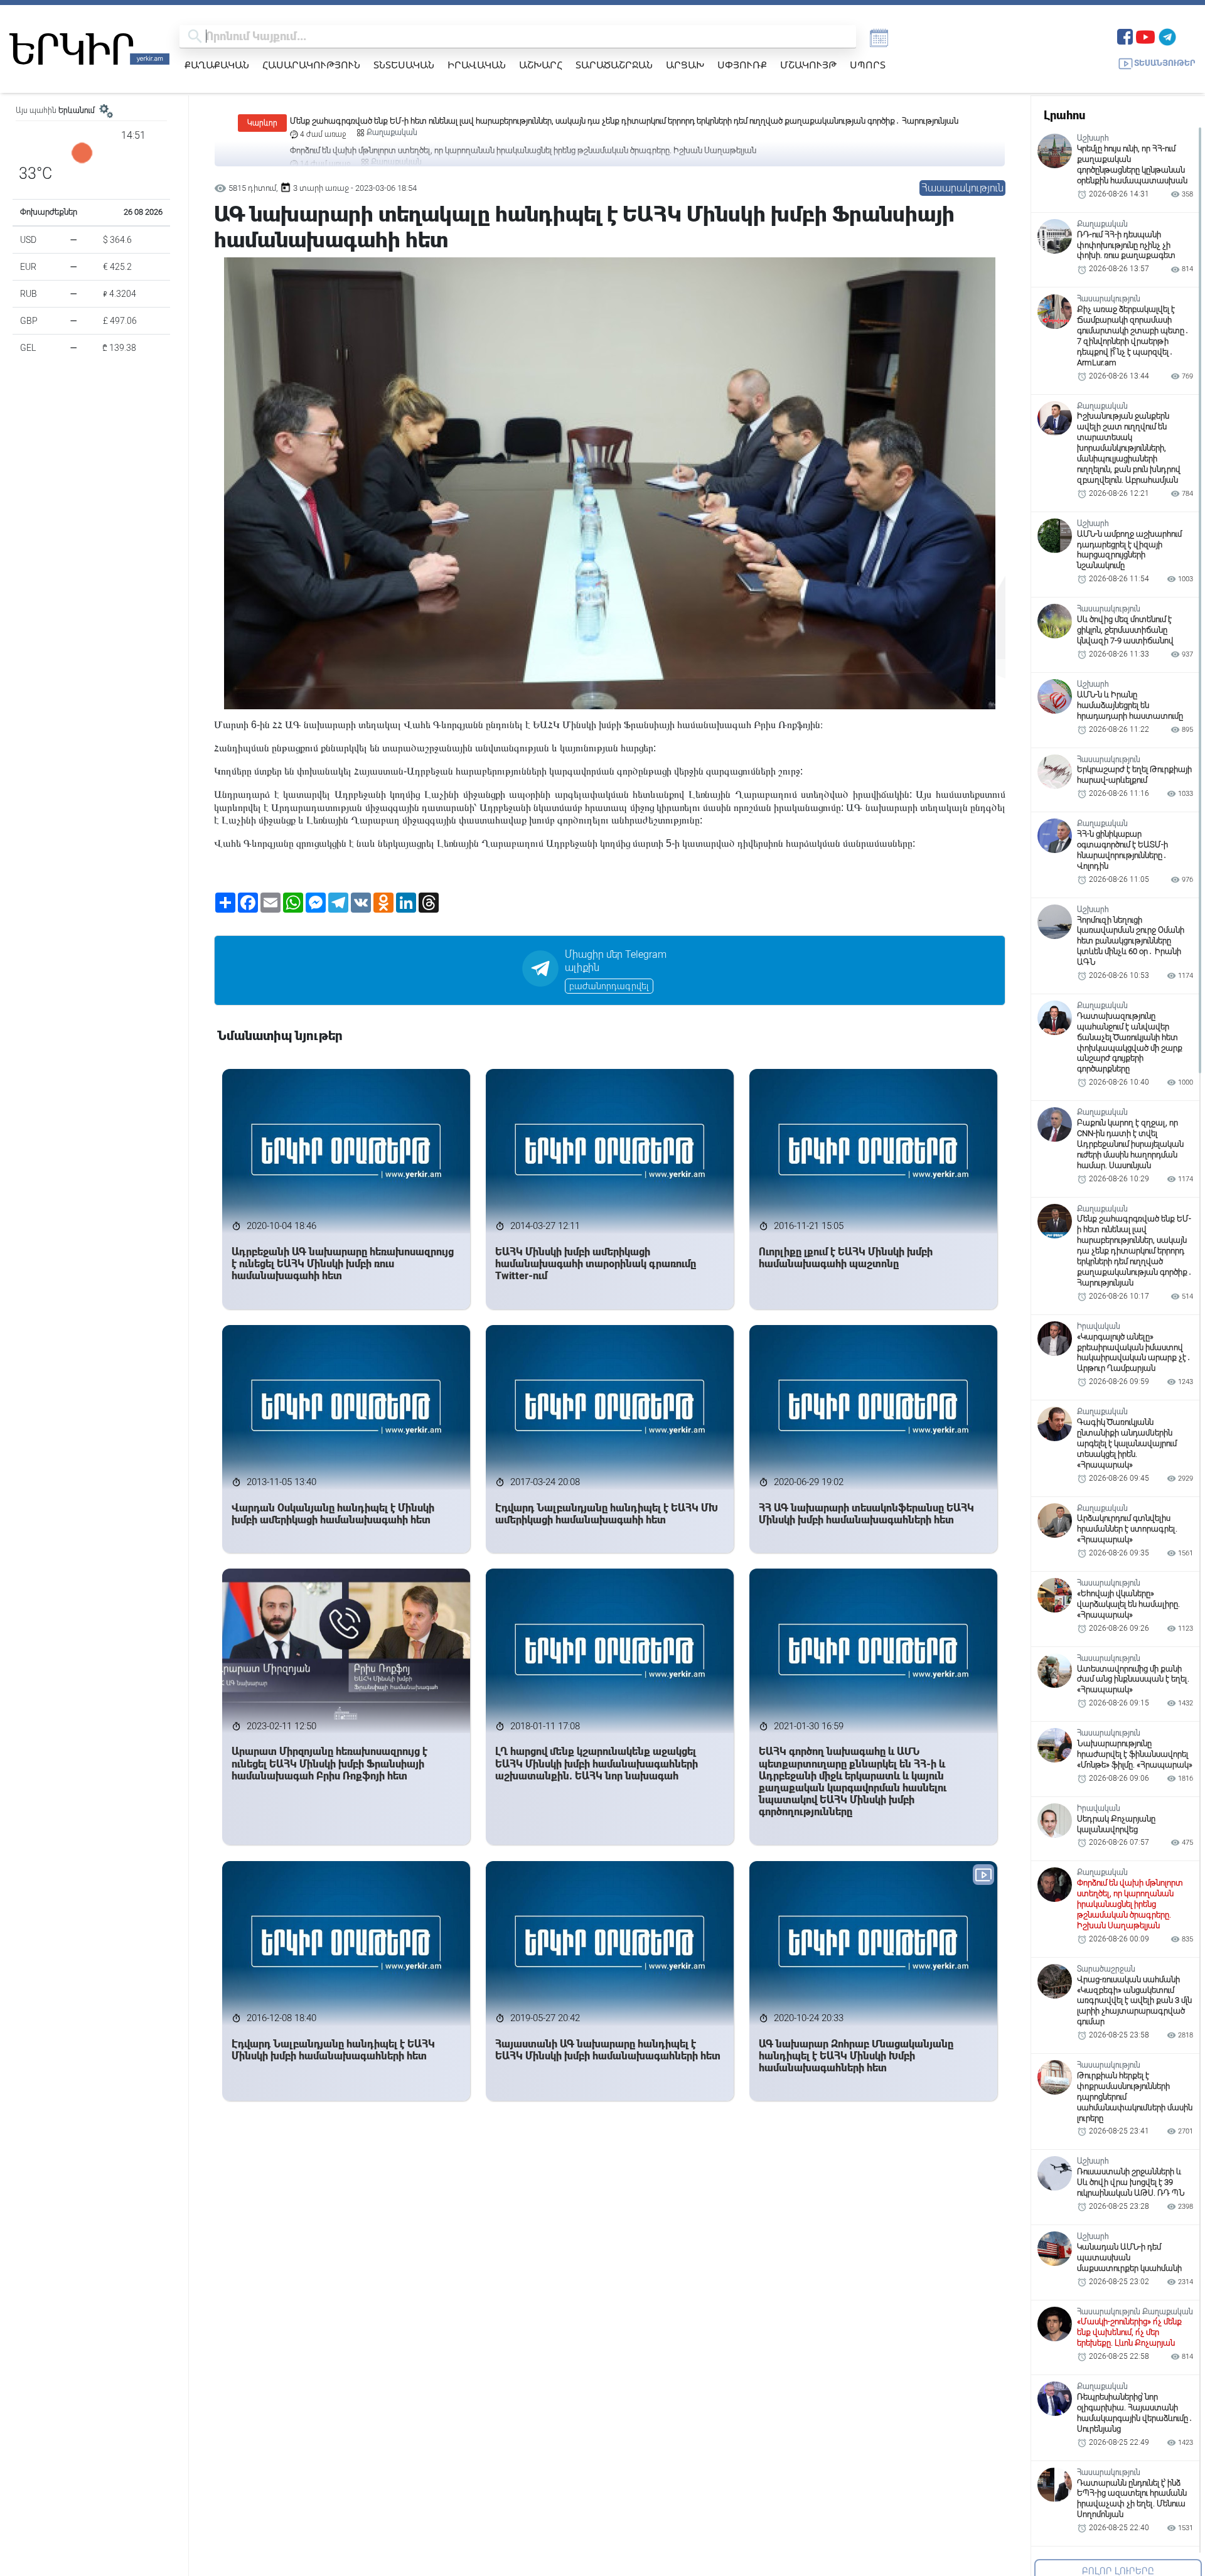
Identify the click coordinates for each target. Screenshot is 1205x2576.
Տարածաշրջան (614, 65)
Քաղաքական (217, 65)
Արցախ (685, 65)
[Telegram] (1167, 35)
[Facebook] (1125, 35)
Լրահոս (1064, 115)
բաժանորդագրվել (609, 986)
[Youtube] (1145, 35)
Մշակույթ (808, 65)
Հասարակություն (311, 65)
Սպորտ (868, 65)
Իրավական (477, 65)
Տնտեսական (404, 65)
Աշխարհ (541, 65)
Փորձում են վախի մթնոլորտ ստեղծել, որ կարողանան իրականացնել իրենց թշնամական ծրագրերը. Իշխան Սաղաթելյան (523, 121)
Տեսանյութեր (1165, 63)
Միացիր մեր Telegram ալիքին (616, 961)
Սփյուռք (742, 65)
